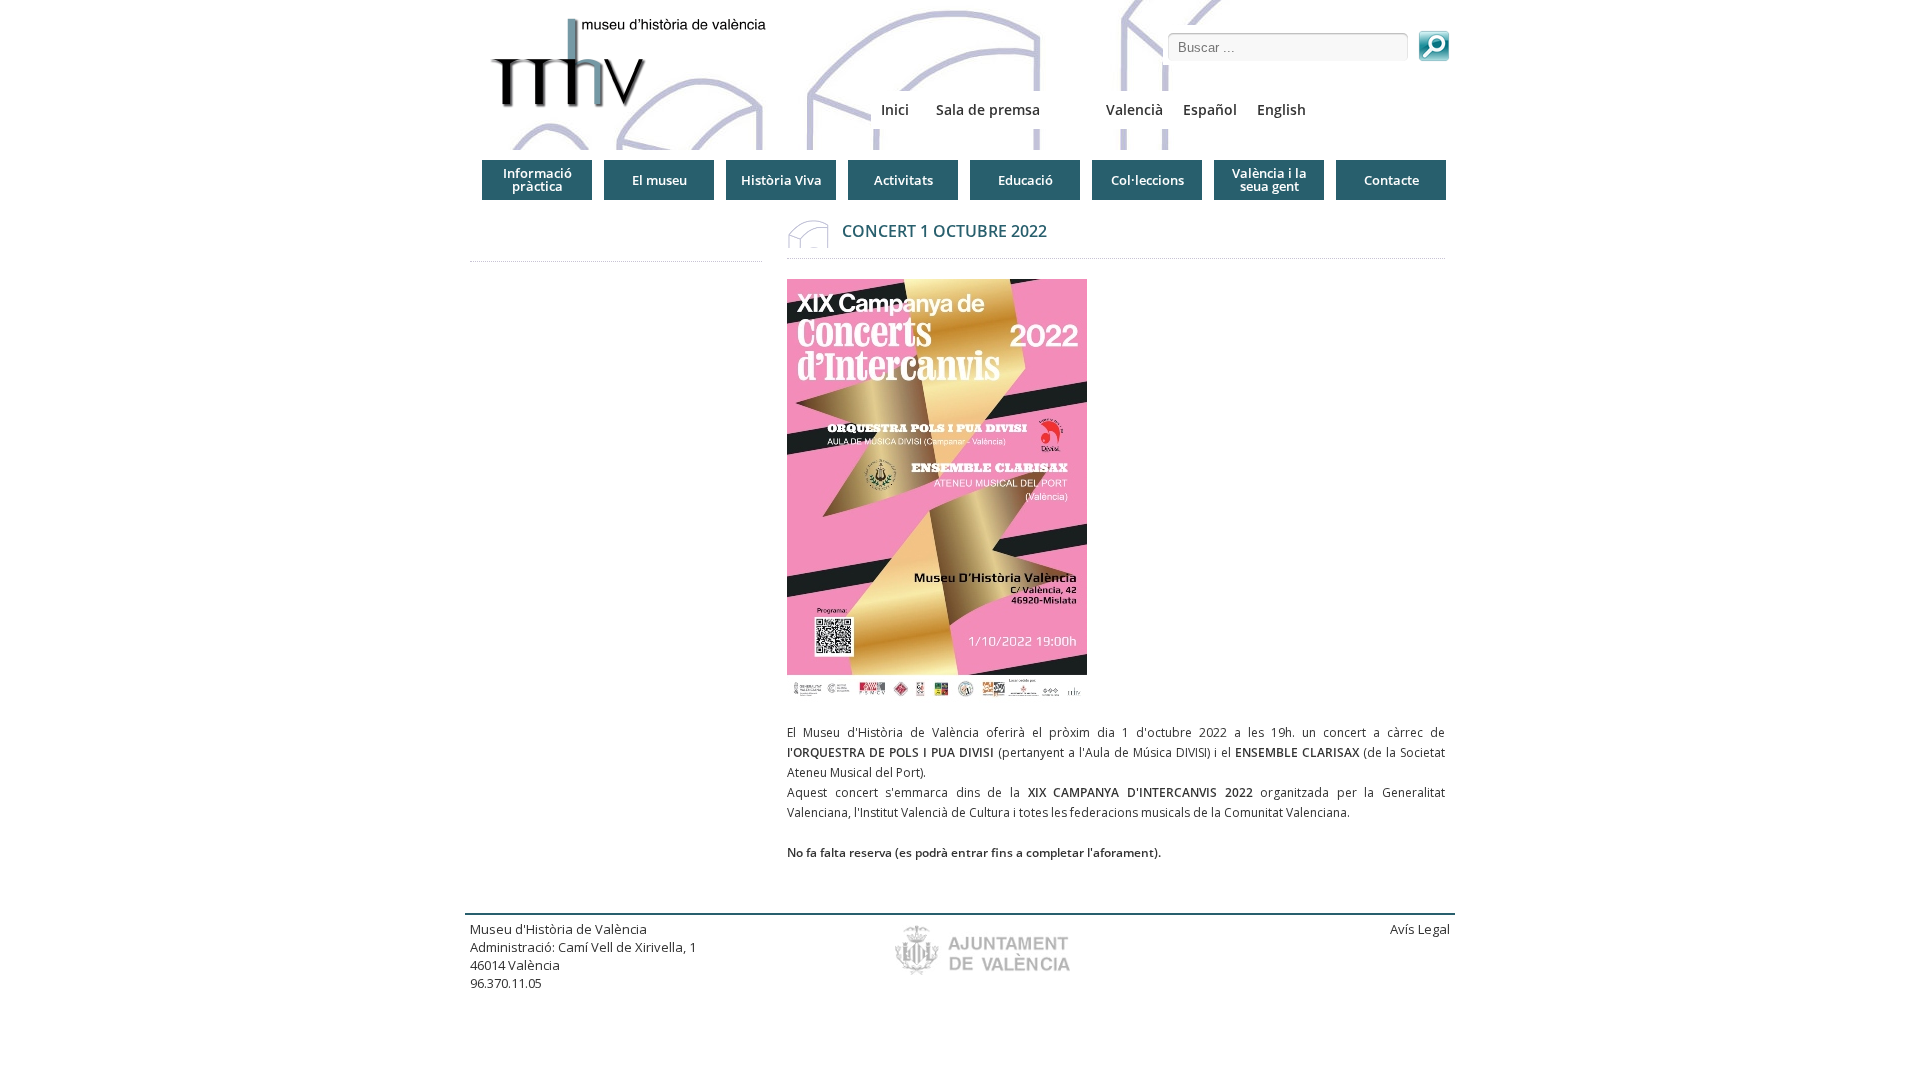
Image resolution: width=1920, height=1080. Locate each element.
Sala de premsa (988, 109)
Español (1210, 109)
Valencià (1134, 109)
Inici (895, 109)
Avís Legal (1420, 929)
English (1281, 109)
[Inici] (636, 62)
